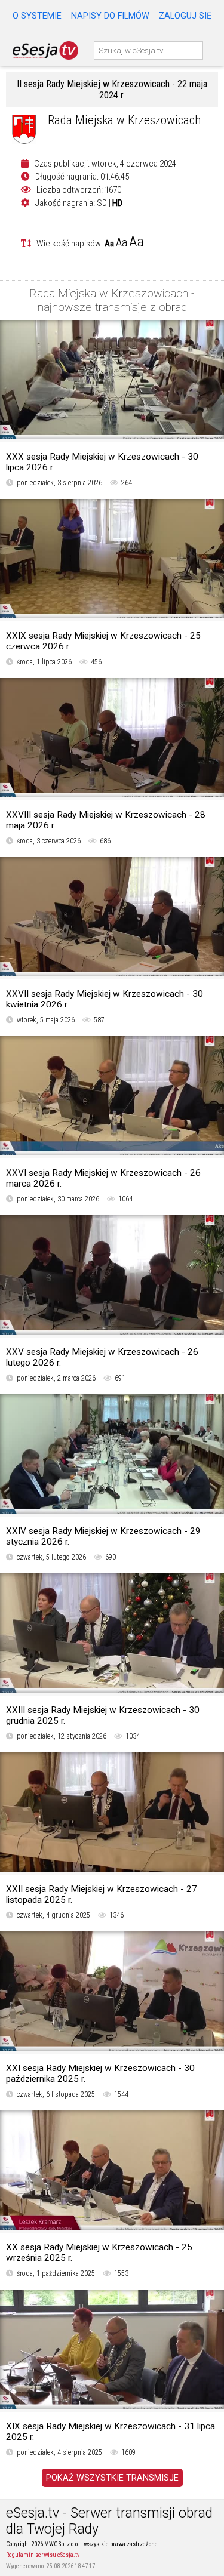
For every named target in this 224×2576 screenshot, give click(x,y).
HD (117, 203)
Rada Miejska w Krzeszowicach (124, 120)
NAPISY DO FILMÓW (110, 16)
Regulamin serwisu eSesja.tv (43, 2555)
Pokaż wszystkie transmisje (112, 2478)
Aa (109, 244)
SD (102, 203)
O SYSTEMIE (37, 16)
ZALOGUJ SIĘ (185, 16)
